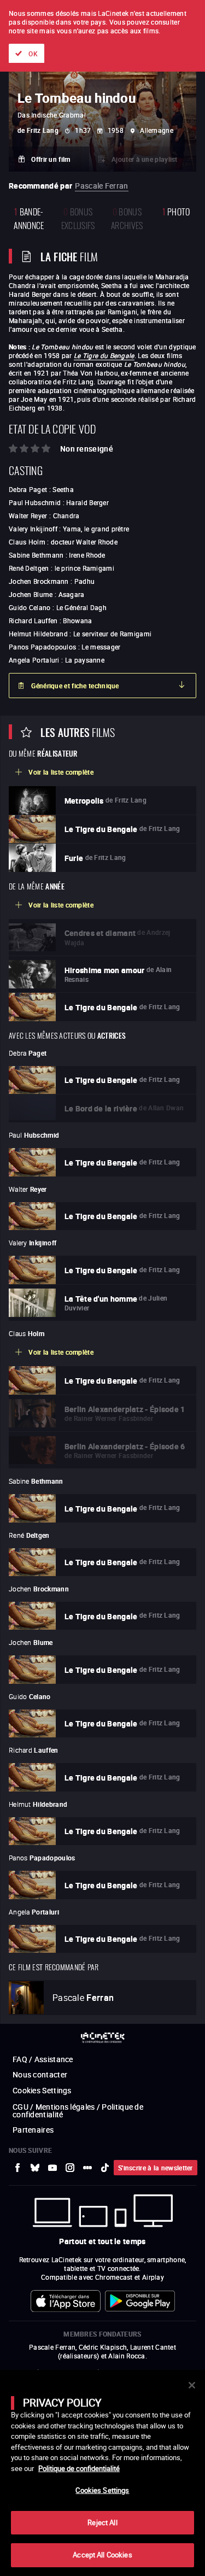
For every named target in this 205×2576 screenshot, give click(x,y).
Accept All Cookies (102, 2555)
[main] (102, 2473)
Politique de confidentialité (79, 2468)
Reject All (102, 2522)
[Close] (192, 2385)
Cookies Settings (102, 2490)
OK (33, 54)
